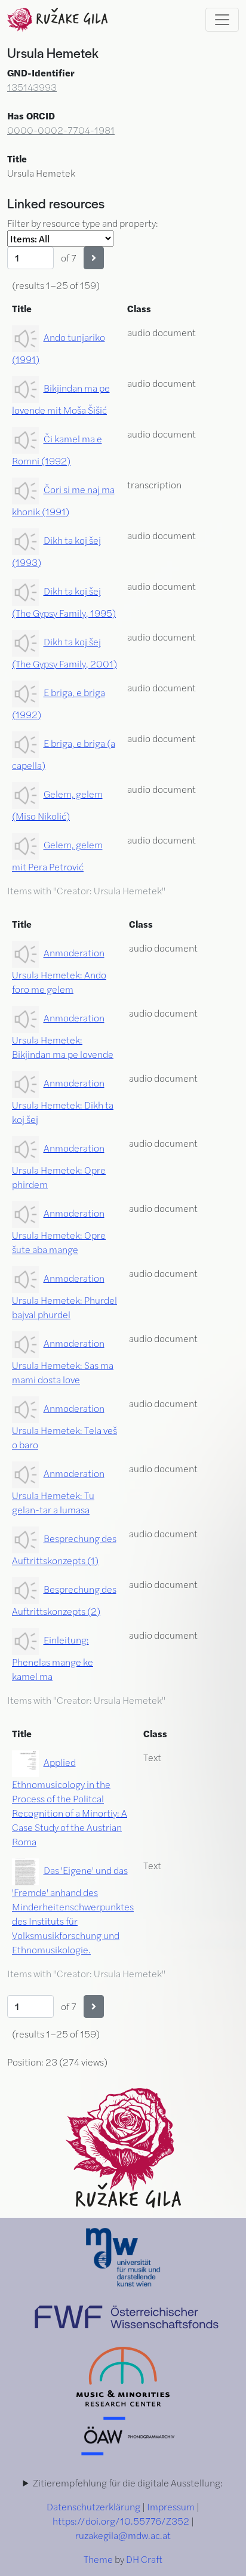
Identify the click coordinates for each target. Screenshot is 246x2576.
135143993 (32, 87)
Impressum (171, 2506)
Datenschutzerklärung (93, 2506)
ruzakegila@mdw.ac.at (123, 2535)
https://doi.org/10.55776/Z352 (121, 2521)
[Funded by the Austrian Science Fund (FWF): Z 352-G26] (127, 2315)
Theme (98, 2559)
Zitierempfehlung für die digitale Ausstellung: (128, 2483)
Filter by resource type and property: (83, 223)
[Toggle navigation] (222, 20)
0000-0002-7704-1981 (61, 130)
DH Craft (144, 2559)
